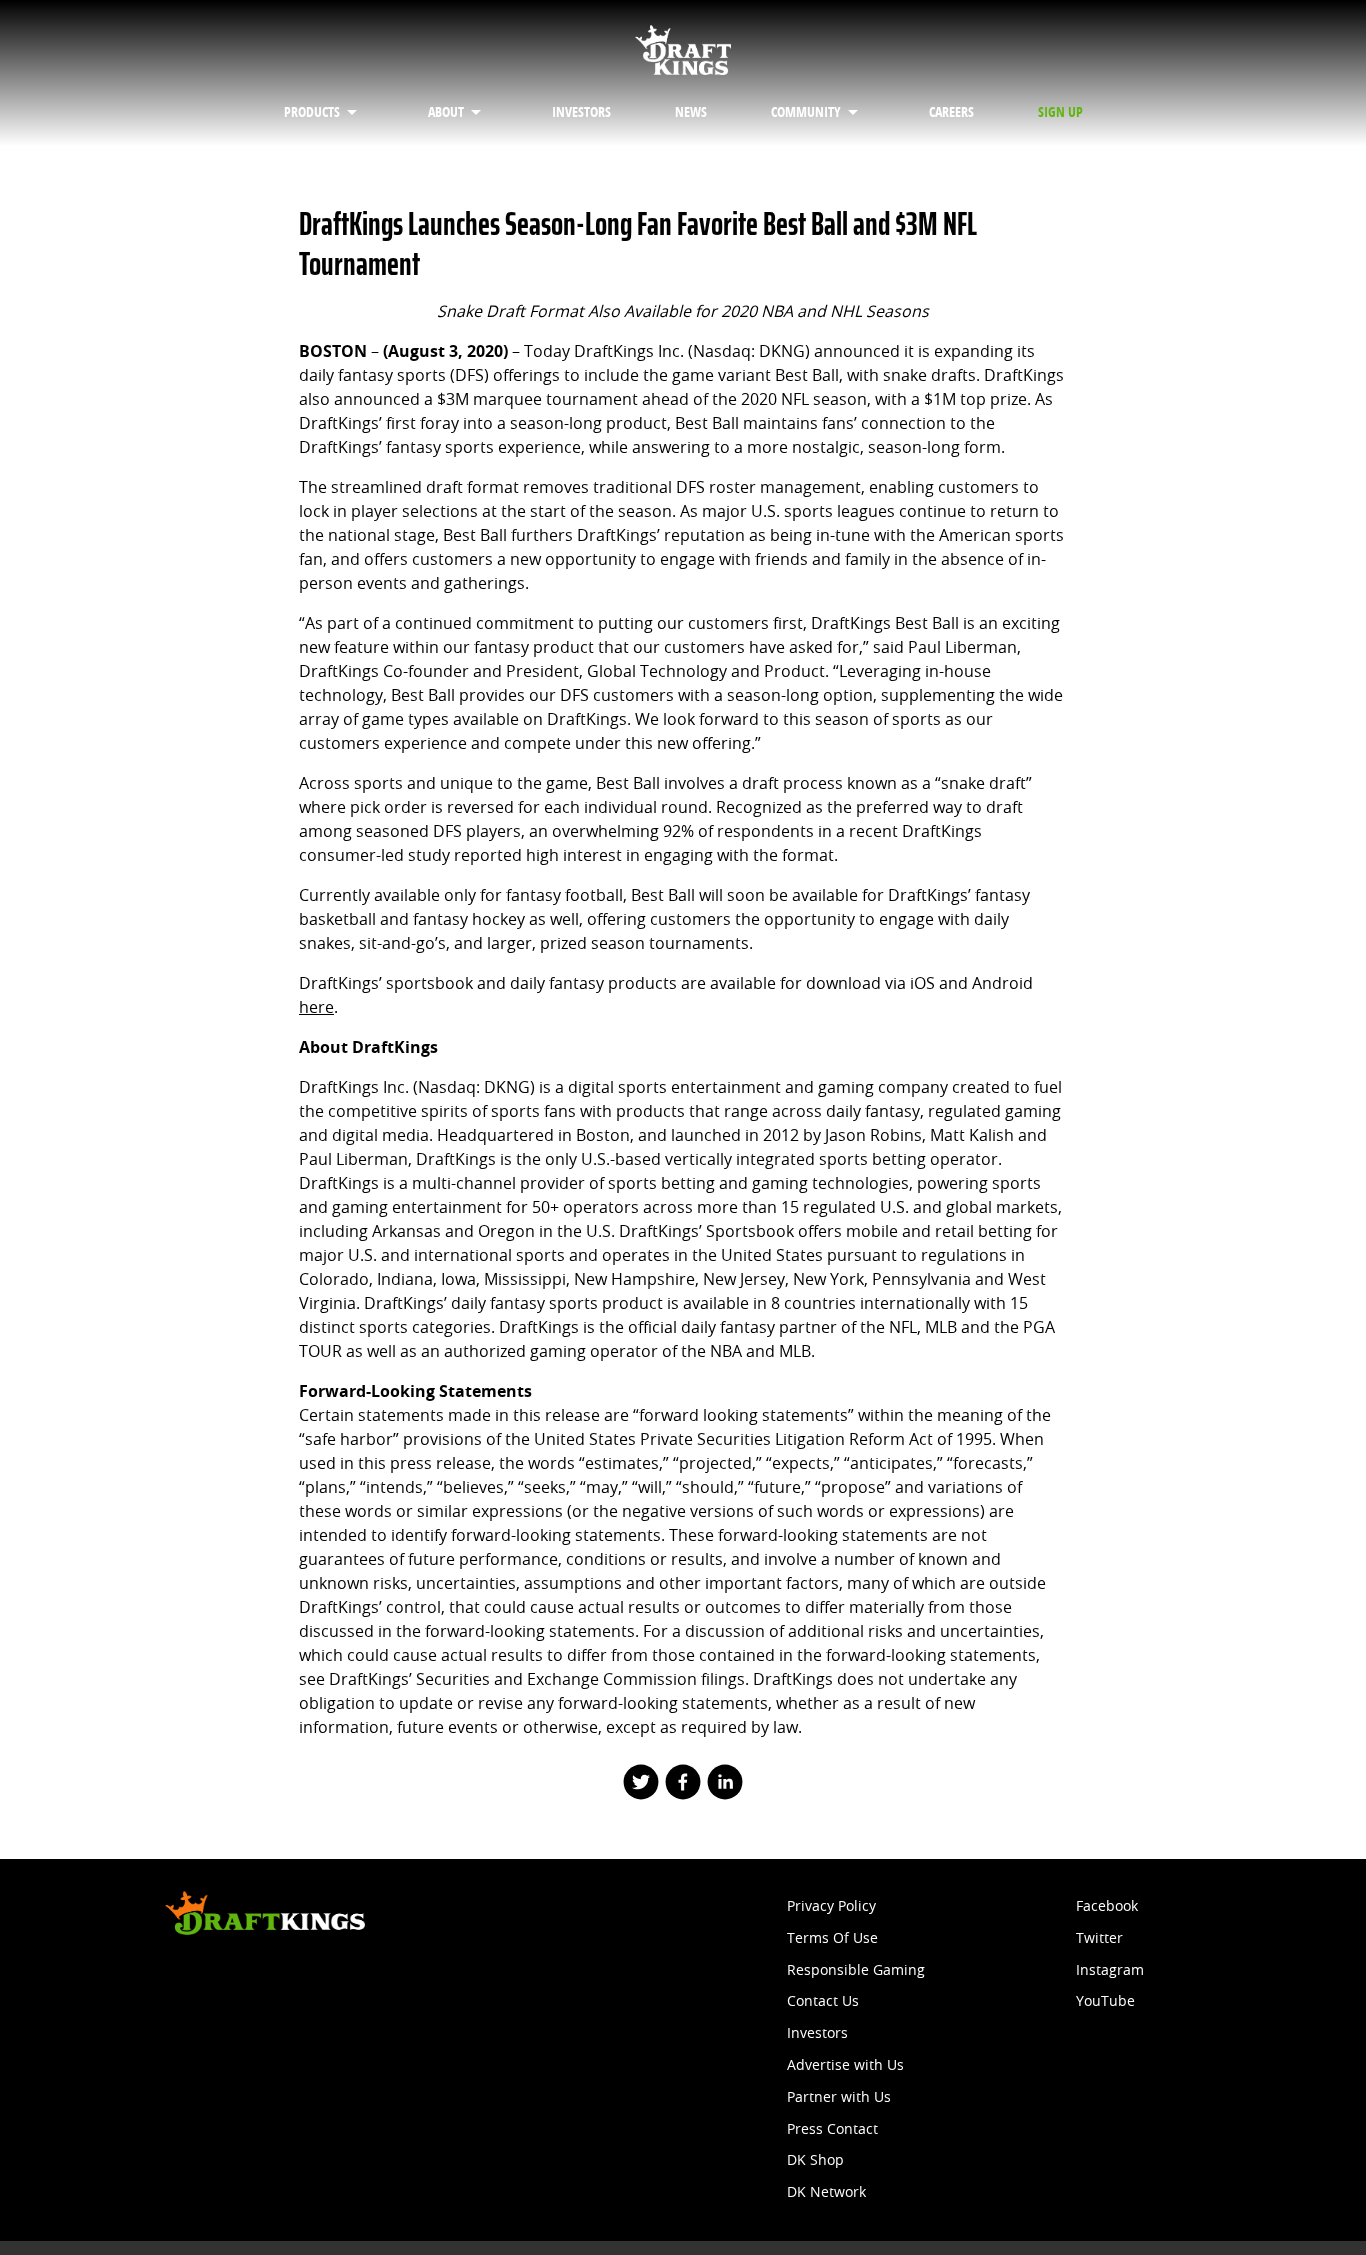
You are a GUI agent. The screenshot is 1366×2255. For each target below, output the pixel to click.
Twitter (1099, 1938)
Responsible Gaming (856, 1970)
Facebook (1107, 1906)
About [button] (446, 112)
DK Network (826, 2192)
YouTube (1105, 2001)
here (316, 1007)
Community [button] (806, 112)
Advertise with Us (845, 2065)
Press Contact (832, 2129)
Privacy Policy (831, 1906)
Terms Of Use (832, 1938)
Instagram (1110, 1970)
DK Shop (815, 2160)
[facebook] (683, 1783)
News (691, 112)
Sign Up (1060, 112)
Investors (581, 112)
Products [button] (312, 112)
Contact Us (823, 2001)
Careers (951, 112)
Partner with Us (839, 2097)
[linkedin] (725, 1783)
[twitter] (640, 1783)
